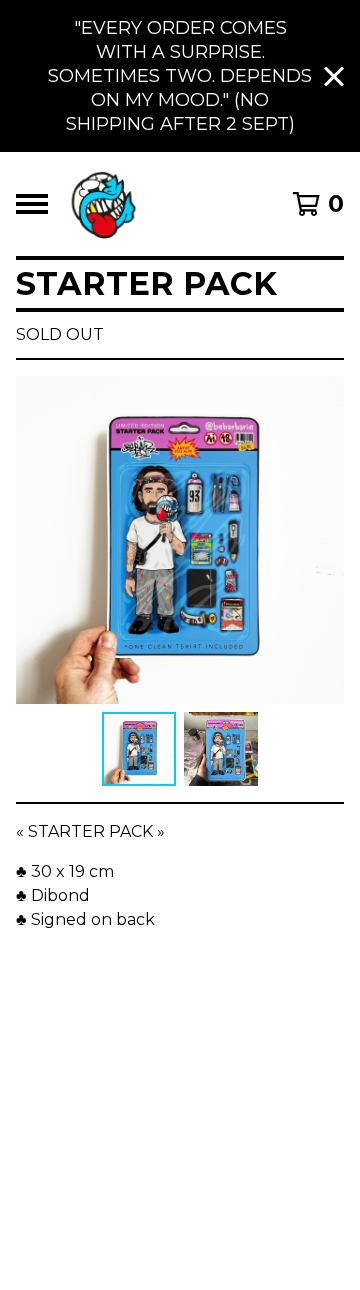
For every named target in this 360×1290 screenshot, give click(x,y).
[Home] (102, 204)
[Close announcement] (334, 76)
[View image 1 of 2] (139, 749)
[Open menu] (32, 204)
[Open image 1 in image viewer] (180, 540)
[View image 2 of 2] (221, 749)
